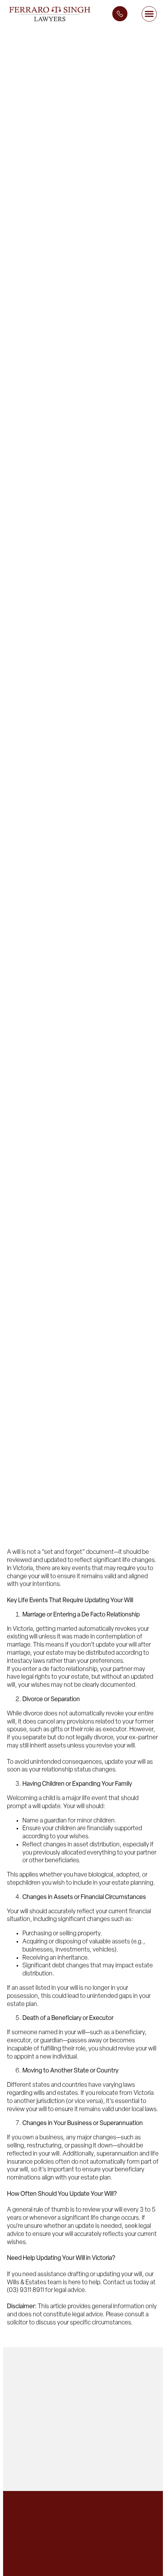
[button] (149, 14)
